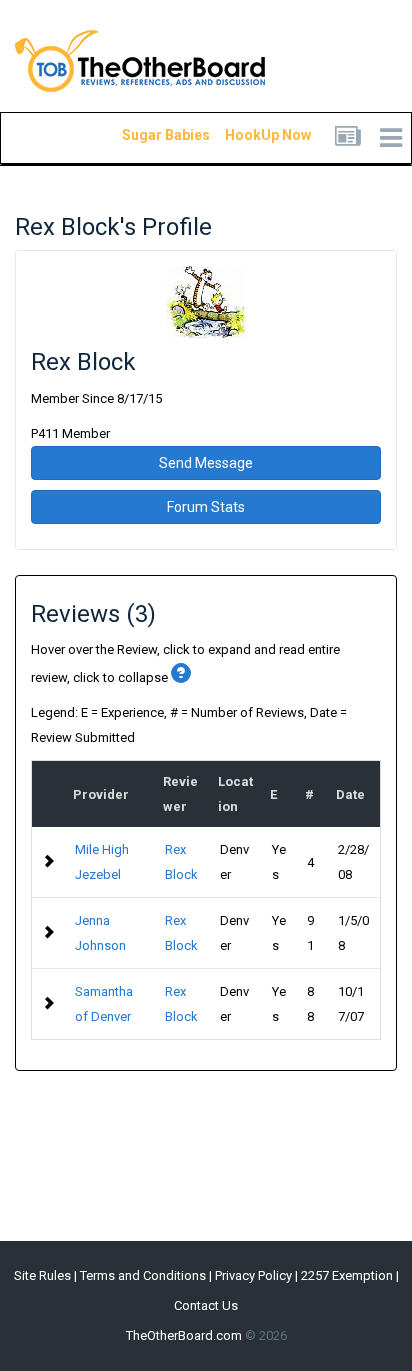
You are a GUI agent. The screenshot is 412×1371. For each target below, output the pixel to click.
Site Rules (42, 1275)
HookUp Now (245, 135)
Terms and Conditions (143, 1275)
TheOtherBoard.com (184, 1335)
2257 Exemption (347, 1275)
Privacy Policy (253, 1275)
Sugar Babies (142, 135)
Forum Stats (206, 507)
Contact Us (206, 1305)
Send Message (206, 463)
